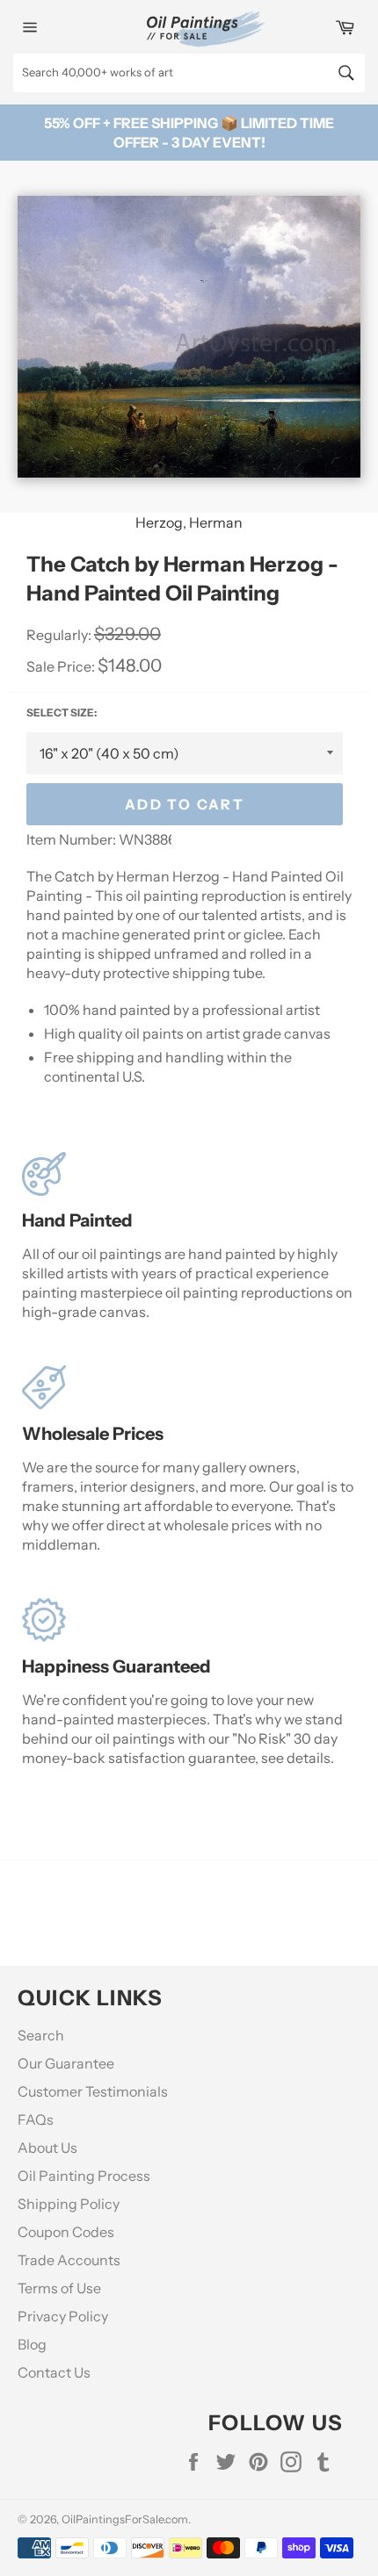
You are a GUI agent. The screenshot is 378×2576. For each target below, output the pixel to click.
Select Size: (62, 712)
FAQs (36, 2119)
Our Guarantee (66, 2063)
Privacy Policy (63, 2316)
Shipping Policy (69, 2204)
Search (41, 2035)
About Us (47, 2148)
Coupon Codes (66, 2232)
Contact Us (54, 2372)
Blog (32, 2344)
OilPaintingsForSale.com (125, 2519)
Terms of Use (59, 2288)
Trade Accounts (69, 2260)
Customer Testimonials (93, 2091)
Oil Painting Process (84, 2176)
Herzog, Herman (189, 522)
